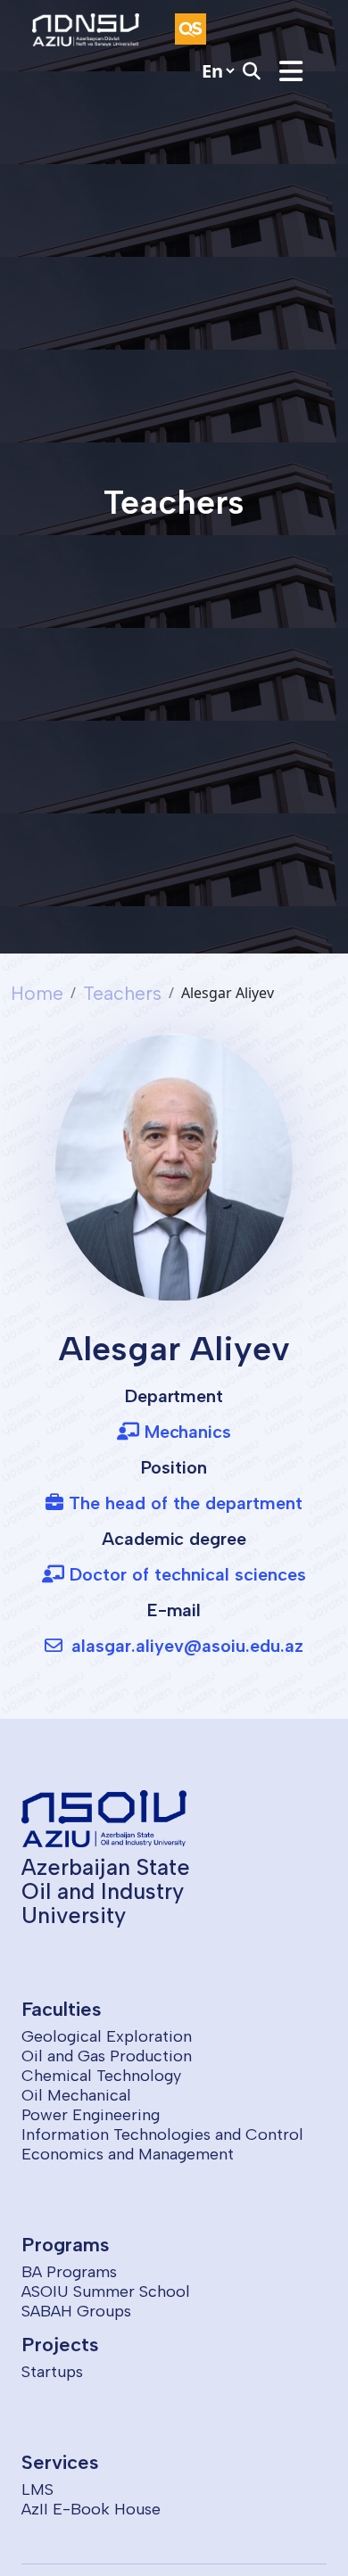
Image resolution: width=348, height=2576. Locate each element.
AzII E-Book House (91, 2509)
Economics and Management (128, 2154)
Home (37, 993)
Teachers (122, 993)
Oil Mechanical (76, 2095)
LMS (37, 2489)
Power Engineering (91, 2115)
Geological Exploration (107, 2036)
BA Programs (69, 2272)
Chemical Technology (101, 2076)
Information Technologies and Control (162, 2134)
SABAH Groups (76, 2311)
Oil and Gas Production (107, 2056)
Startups (52, 2372)
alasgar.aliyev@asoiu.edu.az (185, 1646)
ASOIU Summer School (106, 2291)
